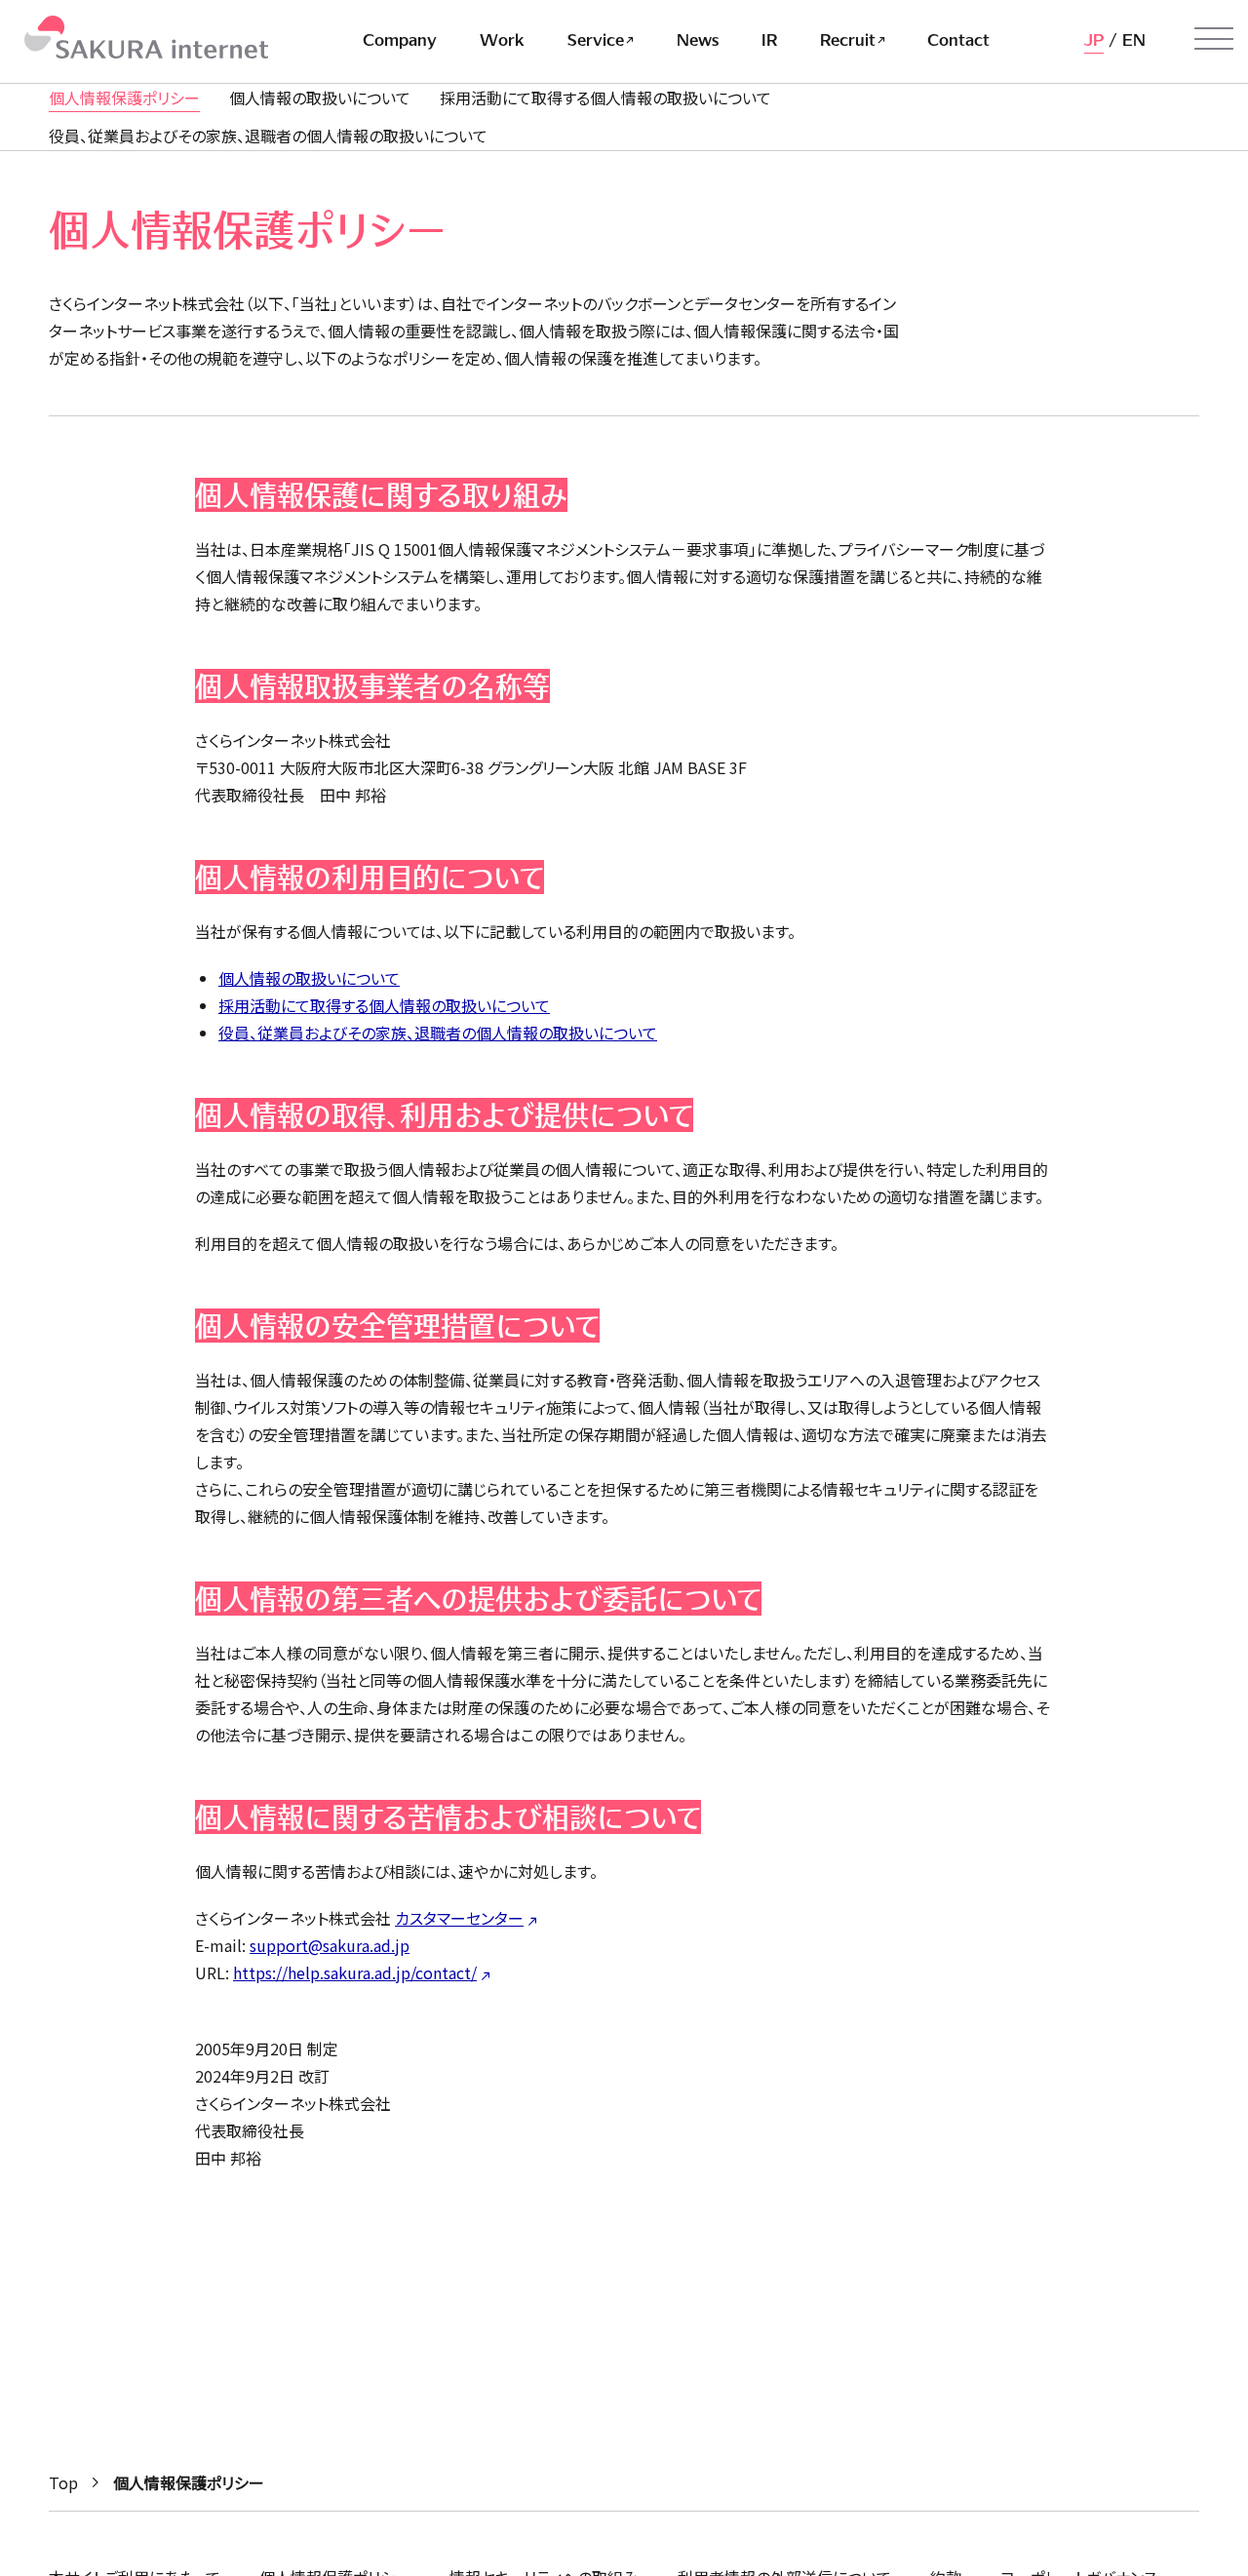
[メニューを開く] (1214, 39)
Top (63, 2482)
